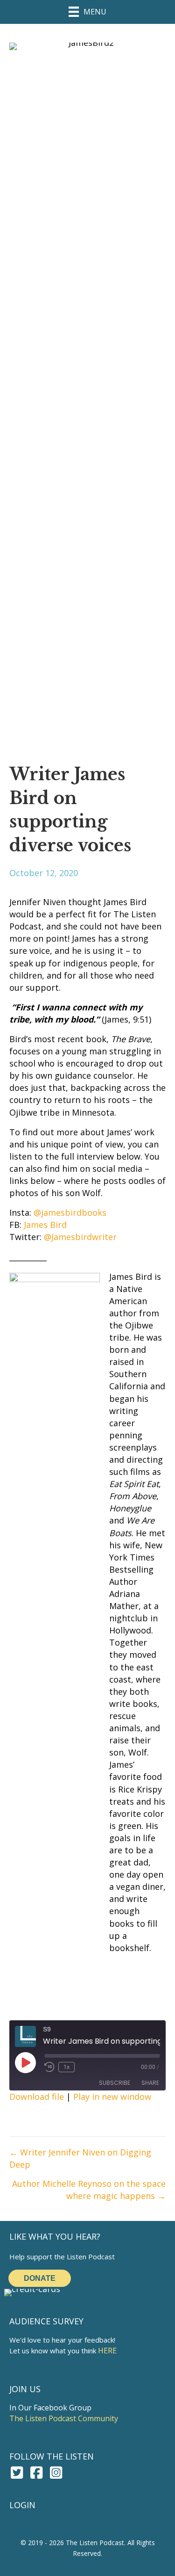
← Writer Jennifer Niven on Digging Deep (80, 2158)
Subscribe (115, 2083)
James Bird (45, 1225)
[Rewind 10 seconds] (49, 2067)
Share (150, 2083)
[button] (17, 2473)
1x (66, 2067)
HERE (107, 2351)
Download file (37, 2097)
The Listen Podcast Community (64, 2418)
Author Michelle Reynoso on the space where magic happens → (89, 2190)
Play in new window (112, 2097)
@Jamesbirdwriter (80, 1237)
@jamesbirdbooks (70, 1212)
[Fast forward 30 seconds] (84, 2067)
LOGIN (22, 2505)
